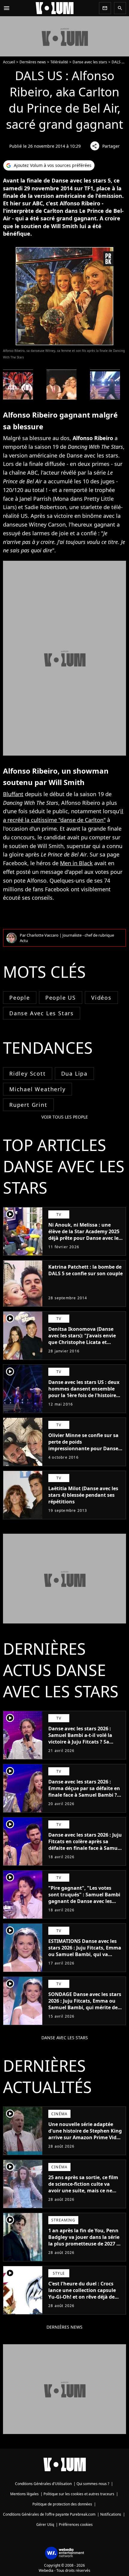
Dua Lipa (74, 1074)
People (20, 998)
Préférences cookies (76, 2525)
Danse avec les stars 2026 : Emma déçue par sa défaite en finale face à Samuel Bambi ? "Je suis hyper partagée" (84, 1792)
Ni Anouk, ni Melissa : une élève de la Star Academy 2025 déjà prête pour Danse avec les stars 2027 (85, 1235)
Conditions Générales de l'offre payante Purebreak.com (49, 2514)
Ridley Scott (28, 1074)
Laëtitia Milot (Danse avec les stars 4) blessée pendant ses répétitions (83, 1495)
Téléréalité (59, 62)
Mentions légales (24, 2494)
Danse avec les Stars (42, 1013)
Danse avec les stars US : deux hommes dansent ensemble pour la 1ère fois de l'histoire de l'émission (84, 1392)
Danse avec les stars (90, 62)
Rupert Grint (28, 1105)
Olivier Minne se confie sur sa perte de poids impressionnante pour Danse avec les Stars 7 (83, 1445)
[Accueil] (55, 8)
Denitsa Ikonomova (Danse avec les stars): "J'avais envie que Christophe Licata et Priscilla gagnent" (82, 1339)
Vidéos (101, 998)
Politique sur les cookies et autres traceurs (79, 2494)
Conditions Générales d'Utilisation (43, 2484)
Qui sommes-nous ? (93, 2484)
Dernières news (33, 62)
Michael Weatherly (37, 1089)
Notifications (111, 2514)
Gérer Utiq (45, 2525)
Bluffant (13, 794)
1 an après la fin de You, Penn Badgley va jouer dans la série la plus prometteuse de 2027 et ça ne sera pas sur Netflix (85, 2240)
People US (61, 998)
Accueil (9, 62)
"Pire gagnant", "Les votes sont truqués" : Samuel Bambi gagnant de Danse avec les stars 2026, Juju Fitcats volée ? (84, 1898)
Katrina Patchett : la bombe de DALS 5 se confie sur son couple (85, 1270)
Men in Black (76, 863)
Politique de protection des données (62, 2504)
